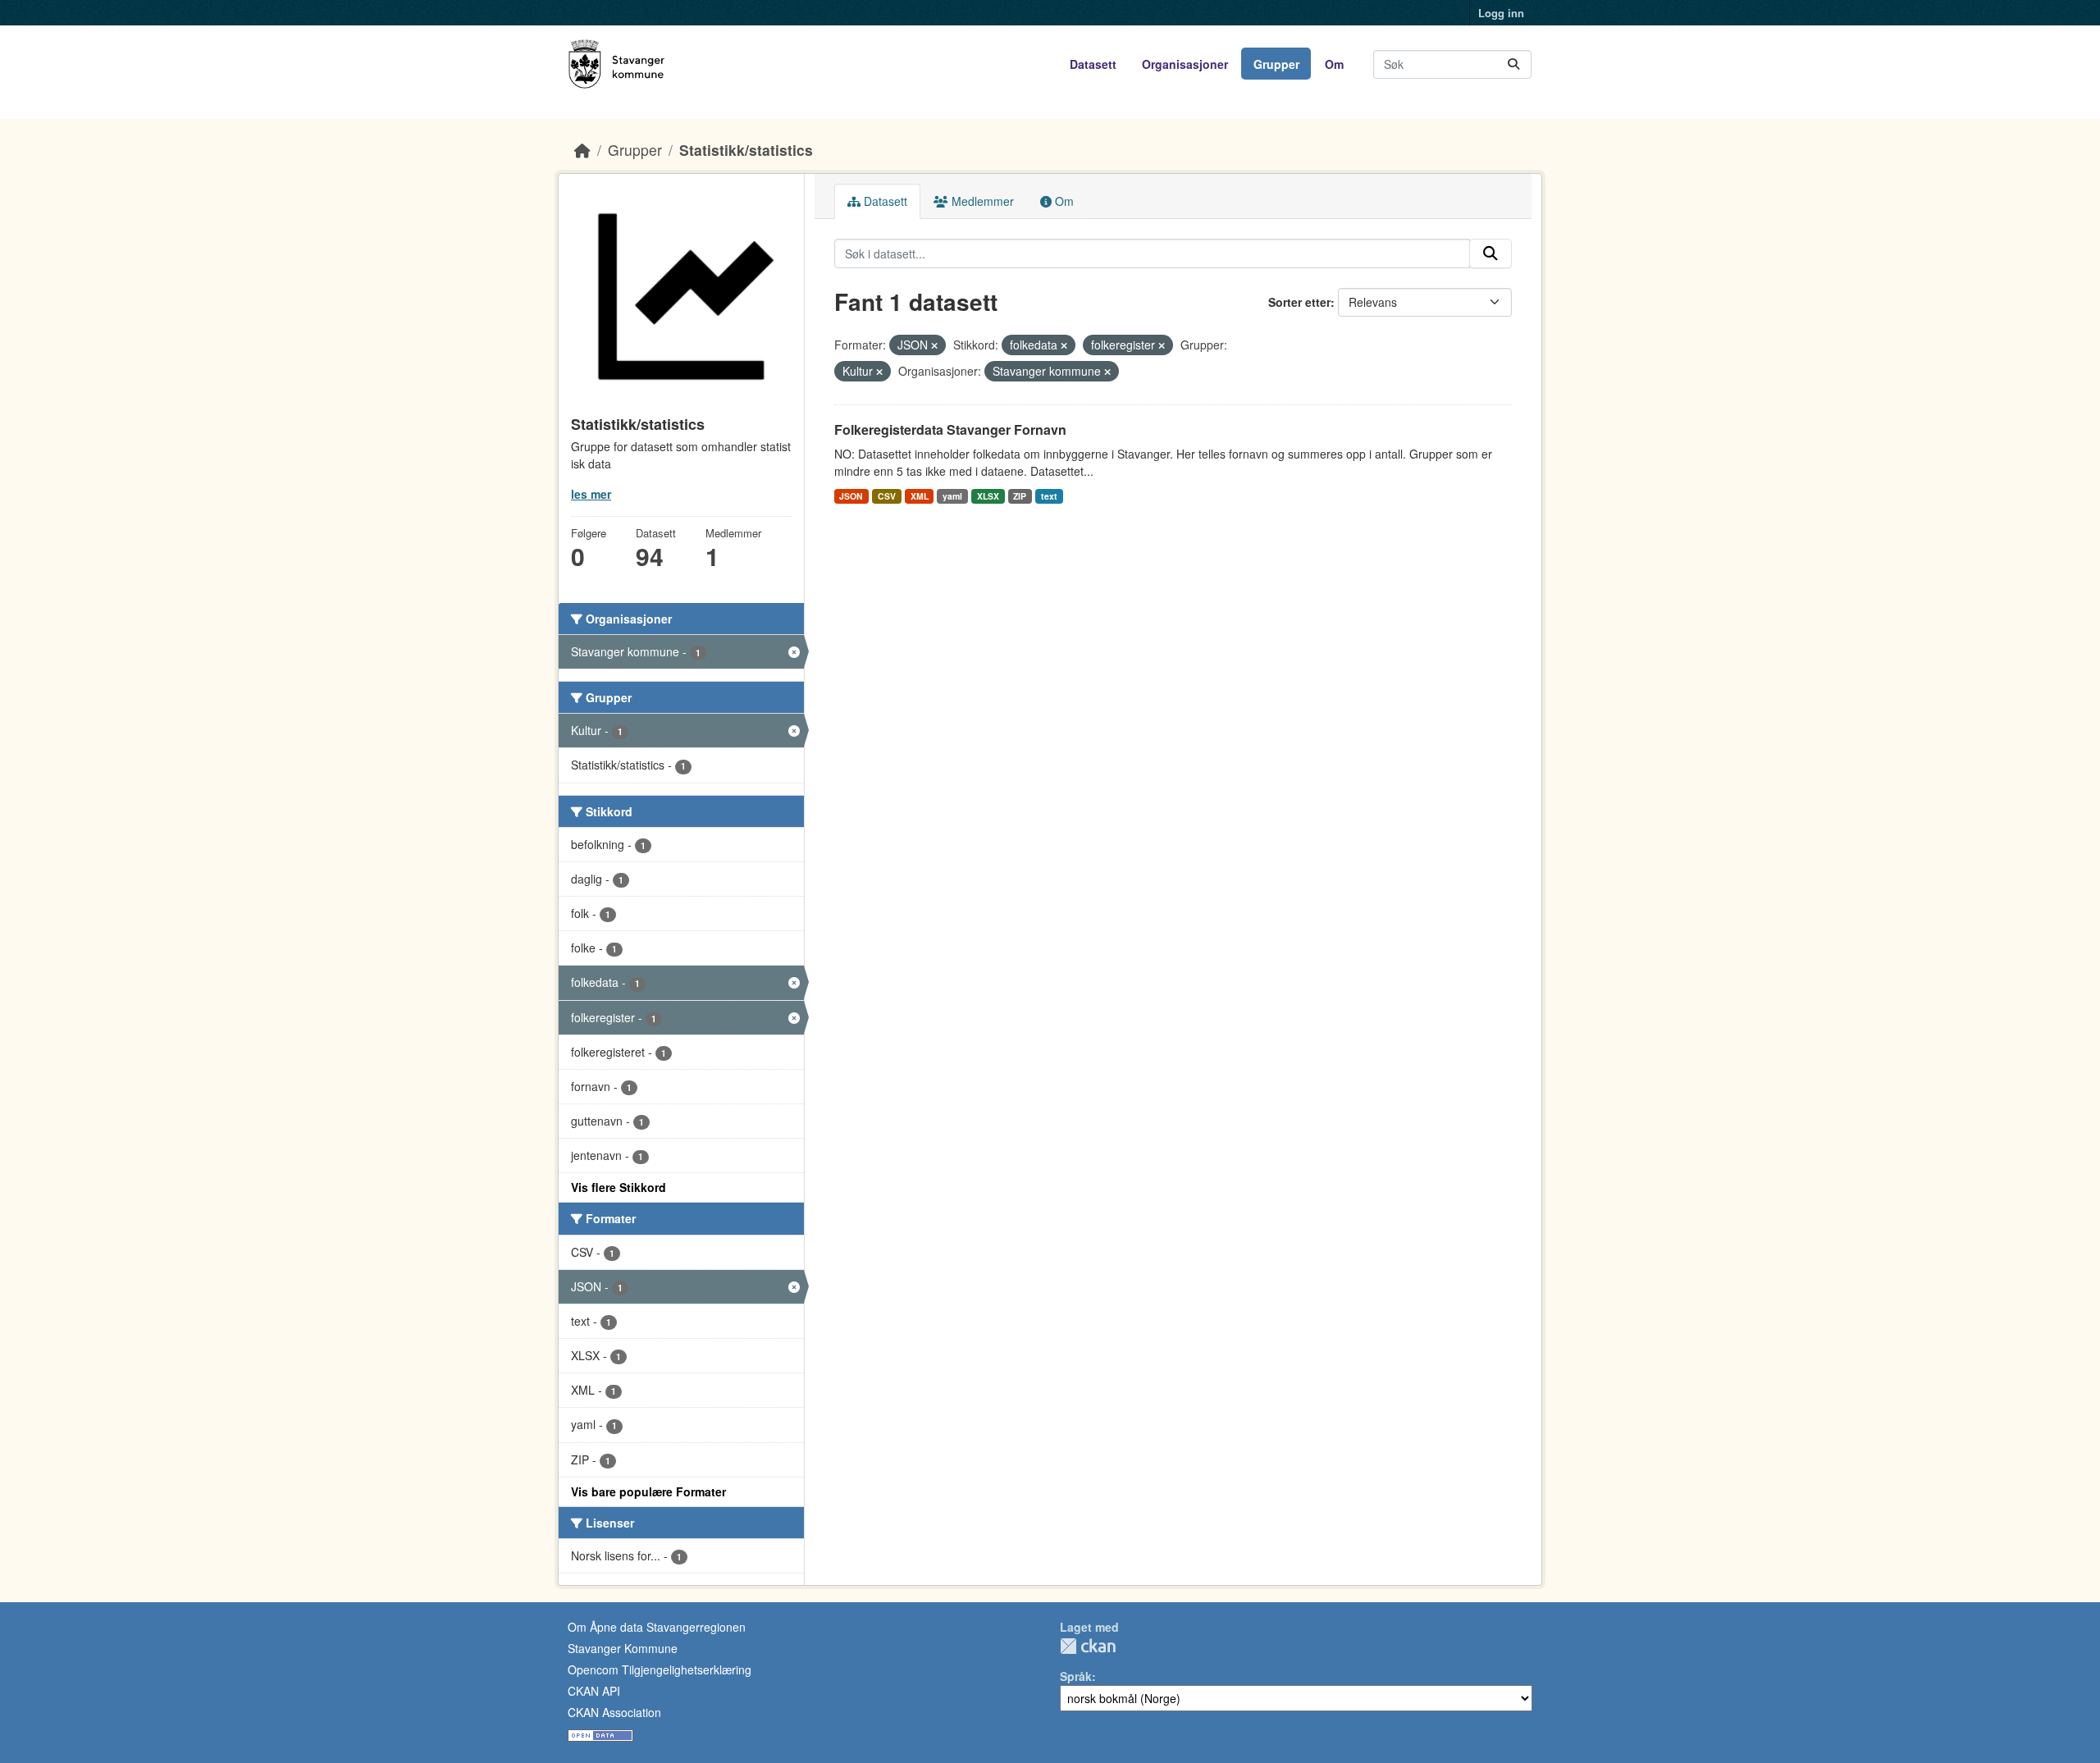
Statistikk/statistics (746, 150)
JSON (851, 496)
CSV (887, 496)
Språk (1076, 1676)
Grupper (1276, 64)
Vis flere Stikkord (619, 1187)
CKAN (1088, 1646)
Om (1334, 64)
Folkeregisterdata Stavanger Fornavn (950, 429)
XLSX (988, 496)
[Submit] (1513, 64)
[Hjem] (582, 150)
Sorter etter (1299, 302)
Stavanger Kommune (623, 1648)
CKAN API (594, 1691)
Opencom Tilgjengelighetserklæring (660, 1669)
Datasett (1093, 64)
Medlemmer (981, 201)
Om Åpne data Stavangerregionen (657, 1627)
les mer (591, 494)
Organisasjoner (1185, 64)
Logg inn (1501, 13)
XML (920, 496)
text (1049, 496)
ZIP (1020, 496)
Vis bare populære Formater (648, 1491)
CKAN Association (614, 1712)
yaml (952, 496)
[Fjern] (934, 345)
